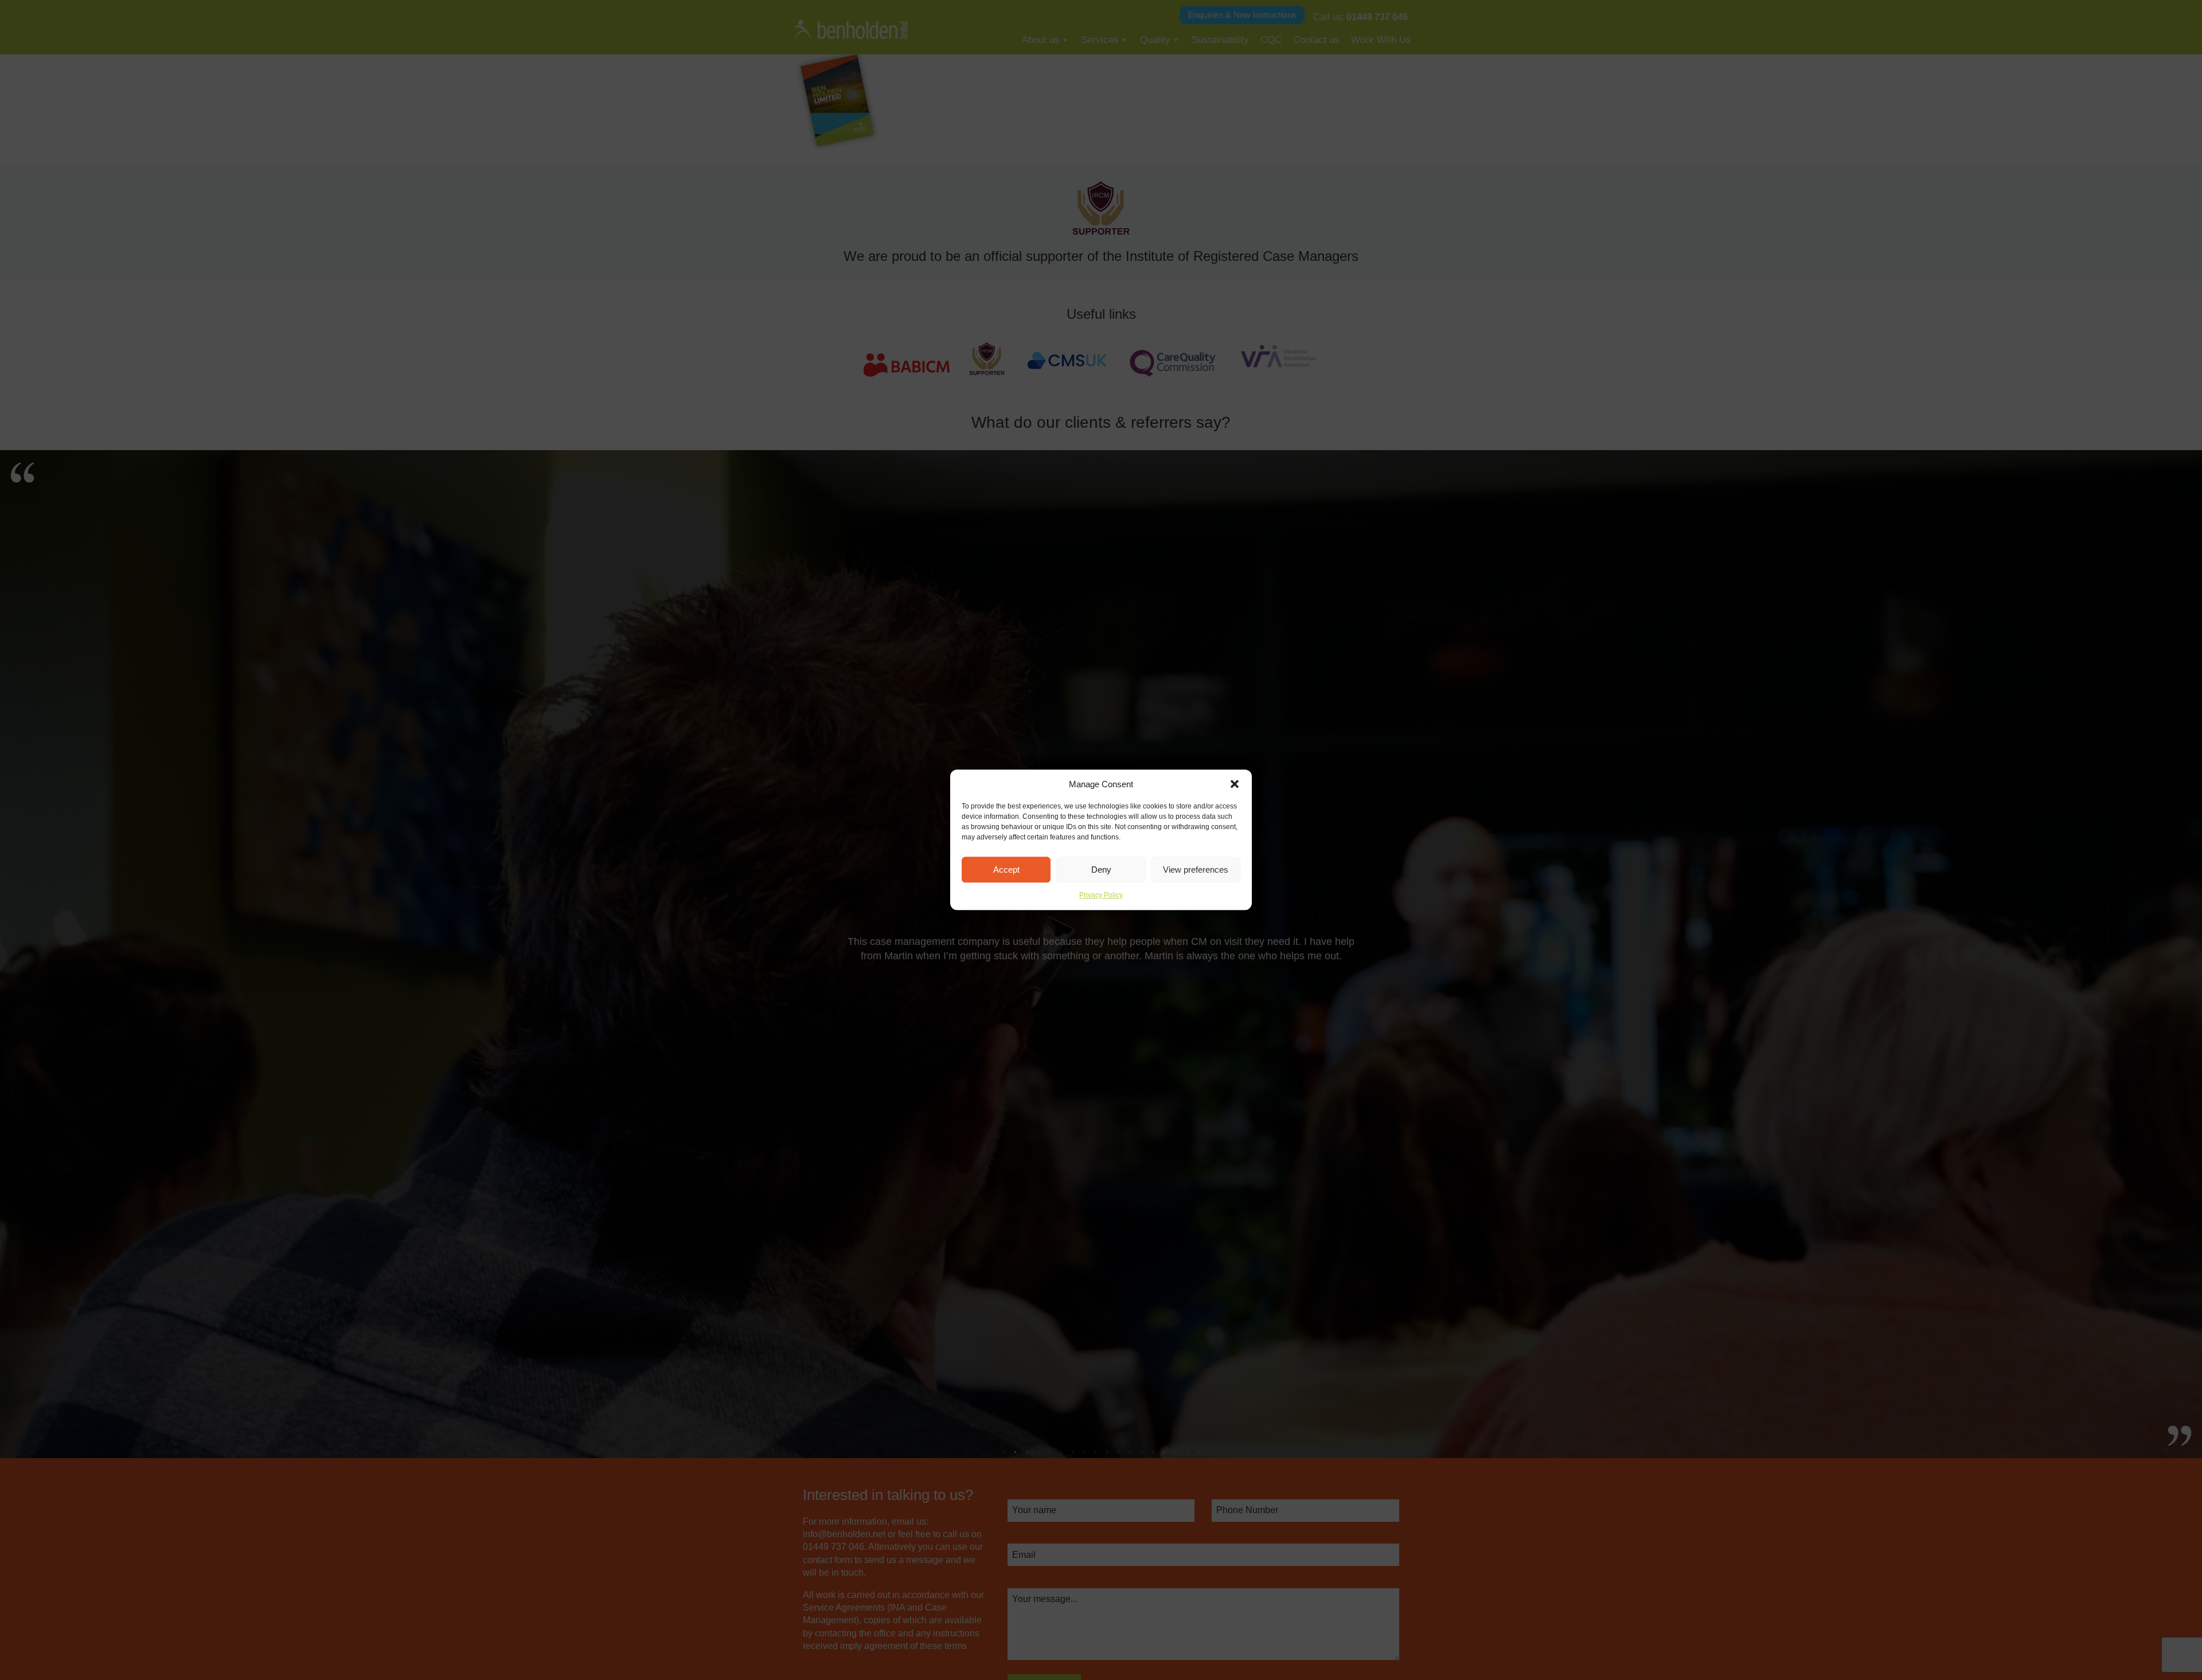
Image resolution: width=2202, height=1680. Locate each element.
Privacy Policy (1101, 895)
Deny (1101, 870)
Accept (1006, 870)
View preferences (1196, 870)
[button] (1235, 784)
